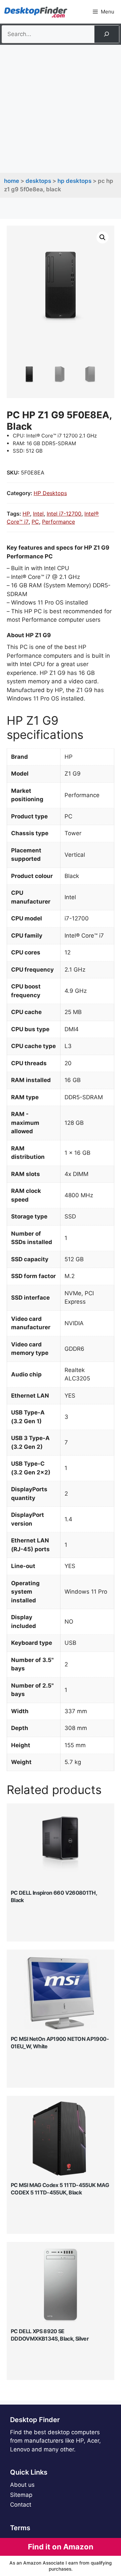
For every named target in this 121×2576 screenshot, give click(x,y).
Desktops (38, 181)
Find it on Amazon (61, 2547)
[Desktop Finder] (36, 12)
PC (35, 522)
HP (26, 514)
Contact (21, 2505)
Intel (38, 514)
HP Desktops (74, 181)
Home (12, 181)
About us (22, 2485)
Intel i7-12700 (64, 514)
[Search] (107, 34)
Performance (58, 522)
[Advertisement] (61, 109)
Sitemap (21, 2495)
